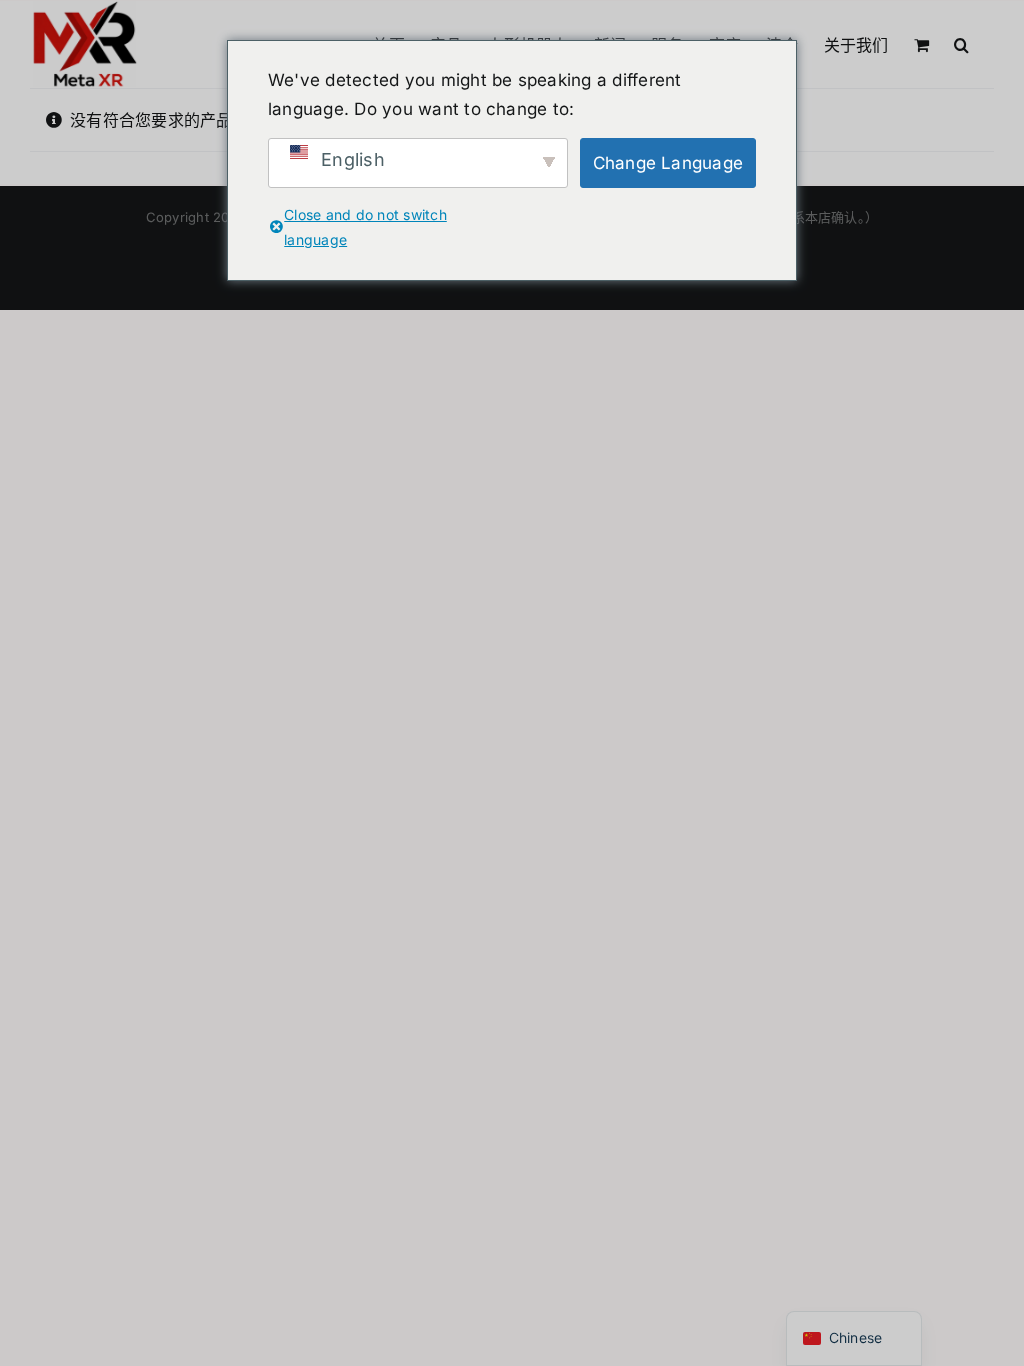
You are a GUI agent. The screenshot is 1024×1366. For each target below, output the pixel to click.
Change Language (668, 163)
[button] (961, 43)
